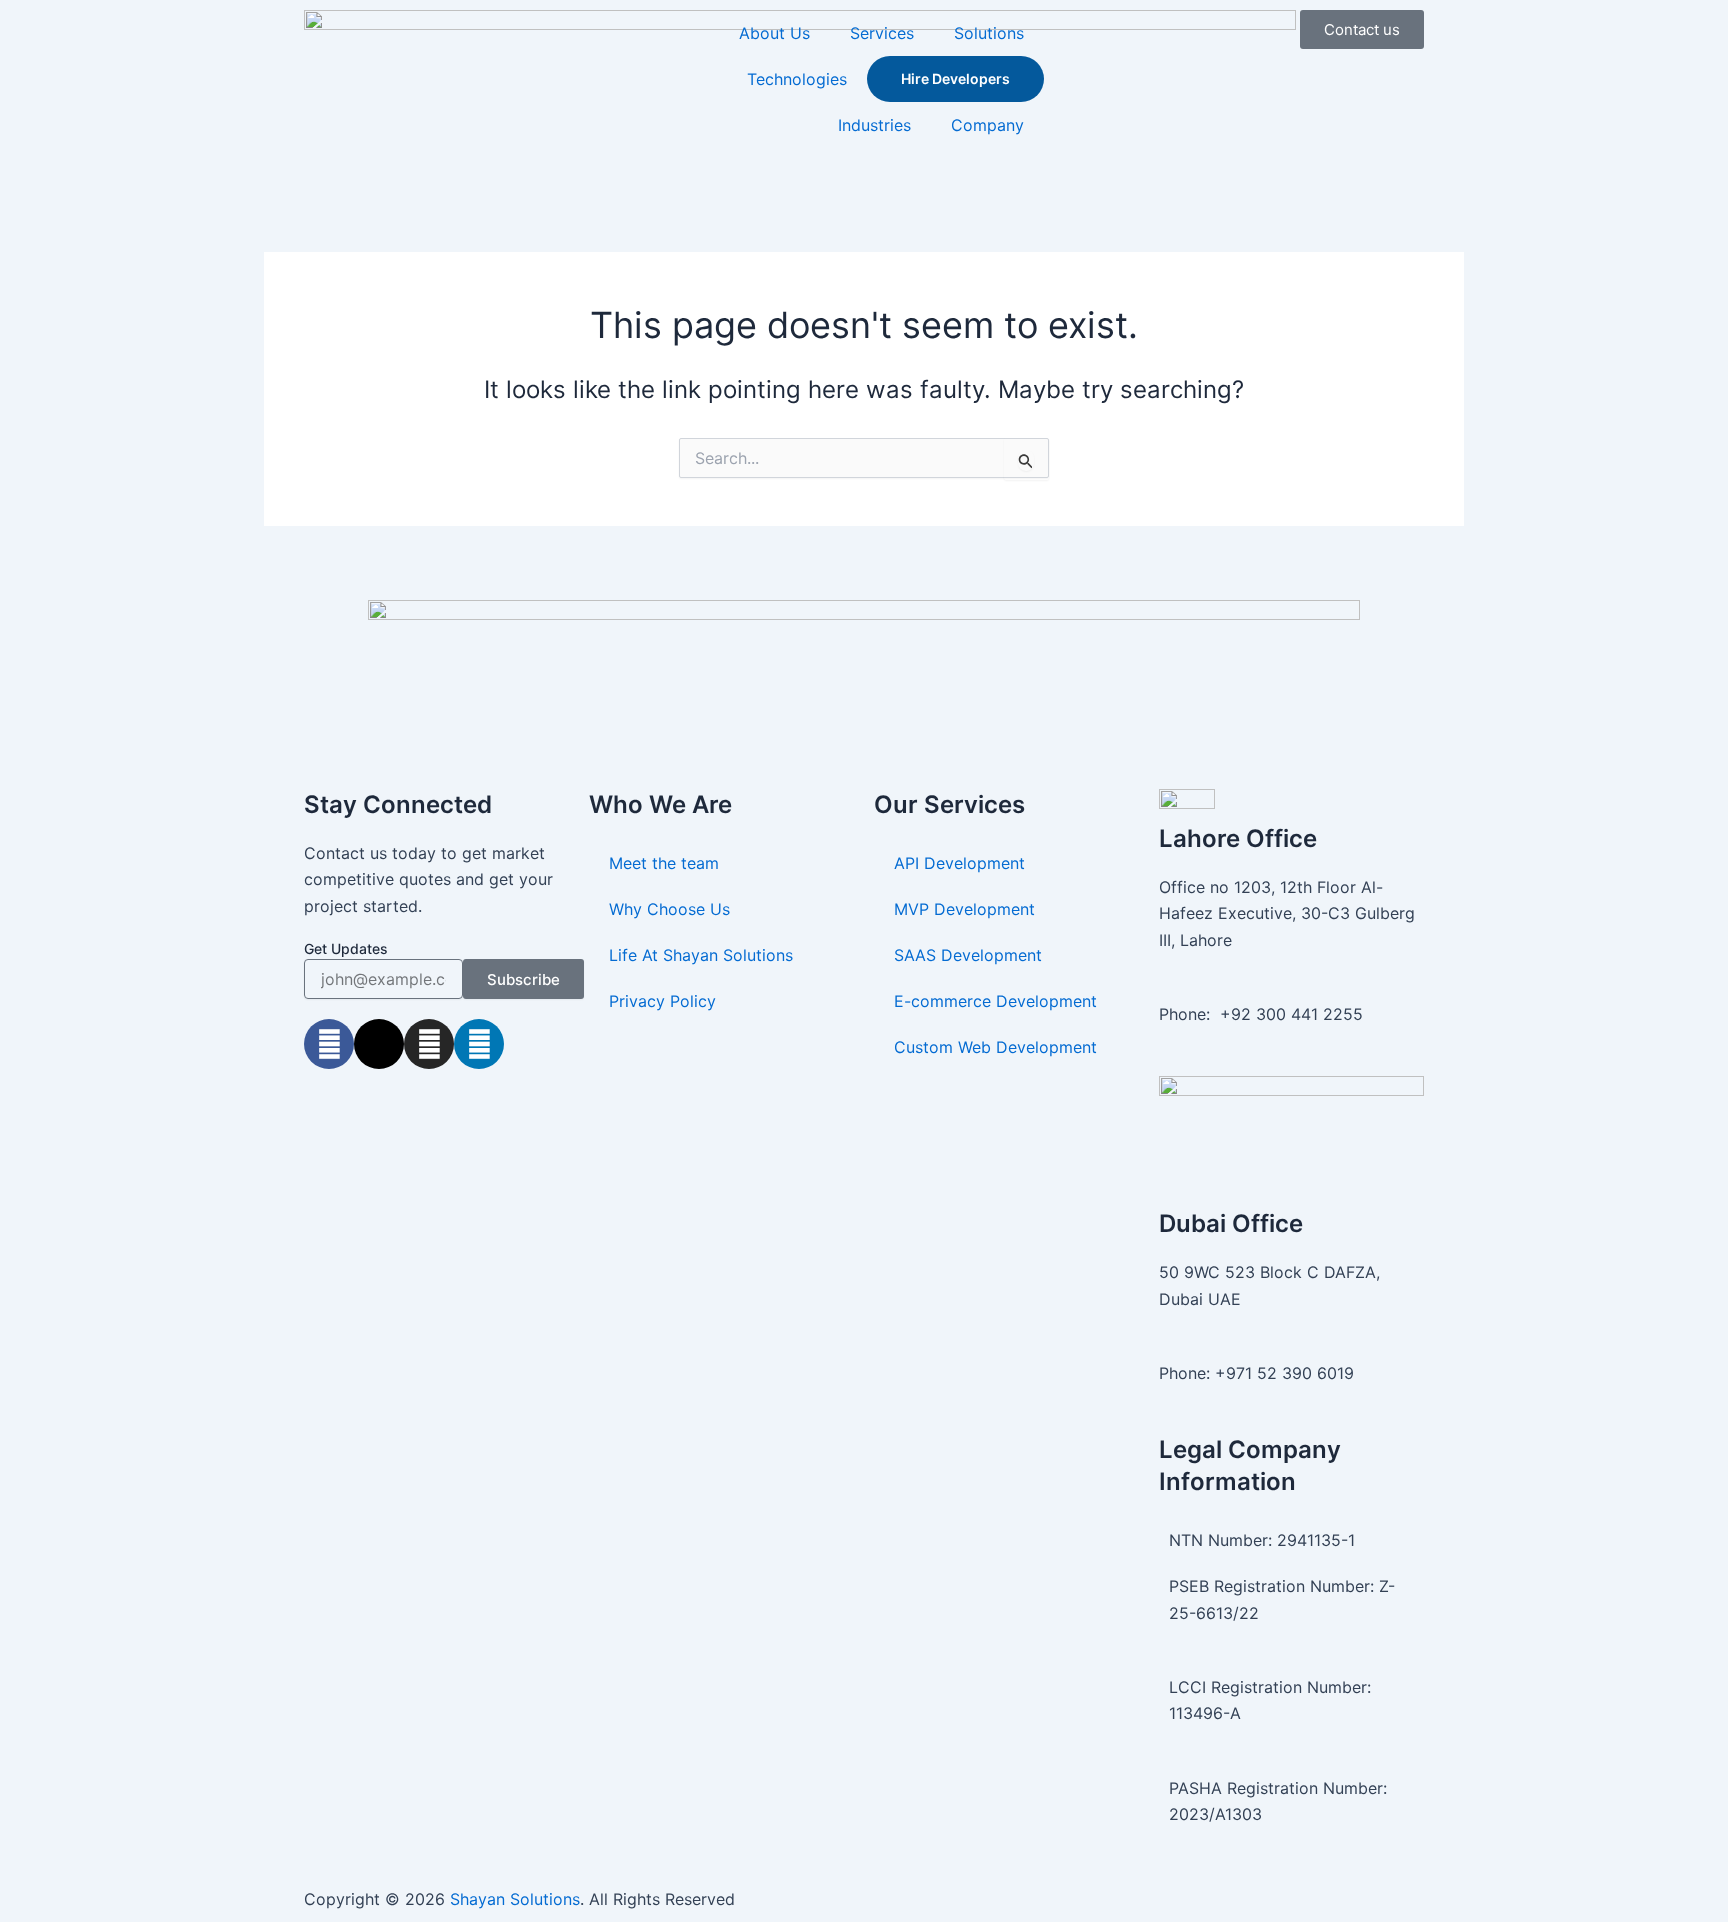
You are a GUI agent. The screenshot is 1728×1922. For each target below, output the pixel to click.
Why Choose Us (669, 909)
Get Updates (346, 948)
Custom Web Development (995, 1047)
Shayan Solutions (515, 1899)
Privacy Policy (662, 1001)
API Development (959, 863)
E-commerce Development (995, 1001)
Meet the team (664, 863)
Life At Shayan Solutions (701, 955)
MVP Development (964, 909)
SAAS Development (968, 955)
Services (882, 33)
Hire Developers (955, 78)
